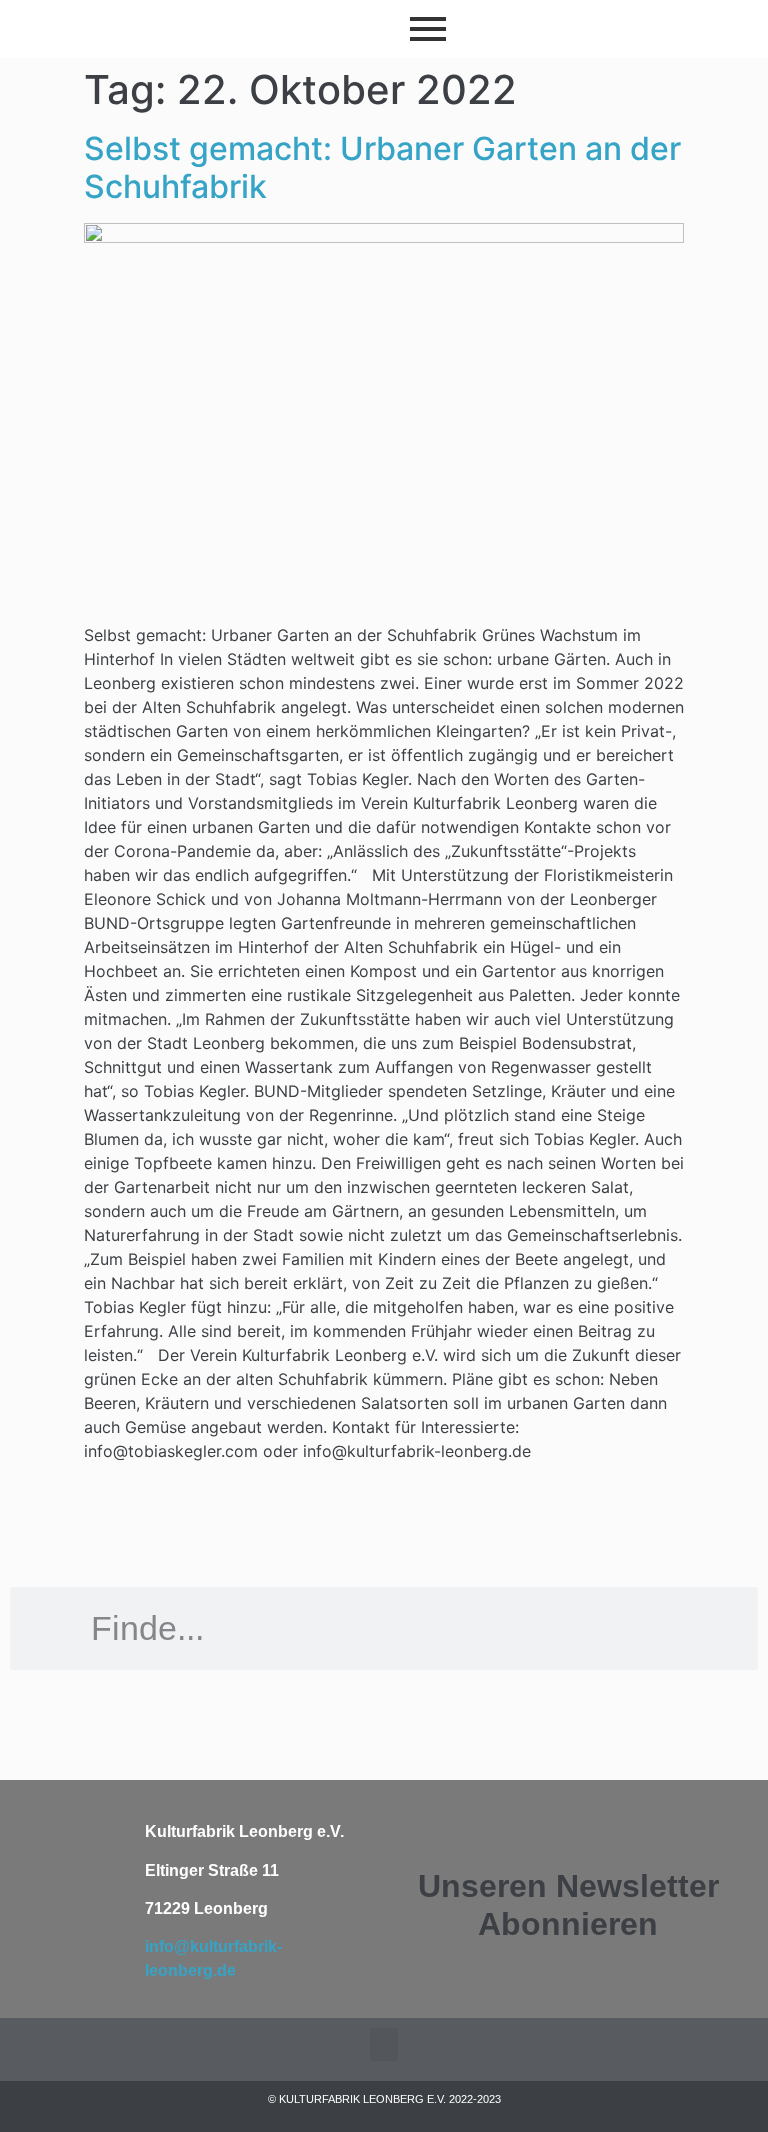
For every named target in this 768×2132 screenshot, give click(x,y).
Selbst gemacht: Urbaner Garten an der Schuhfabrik (382, 167)
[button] (384, 2044)
